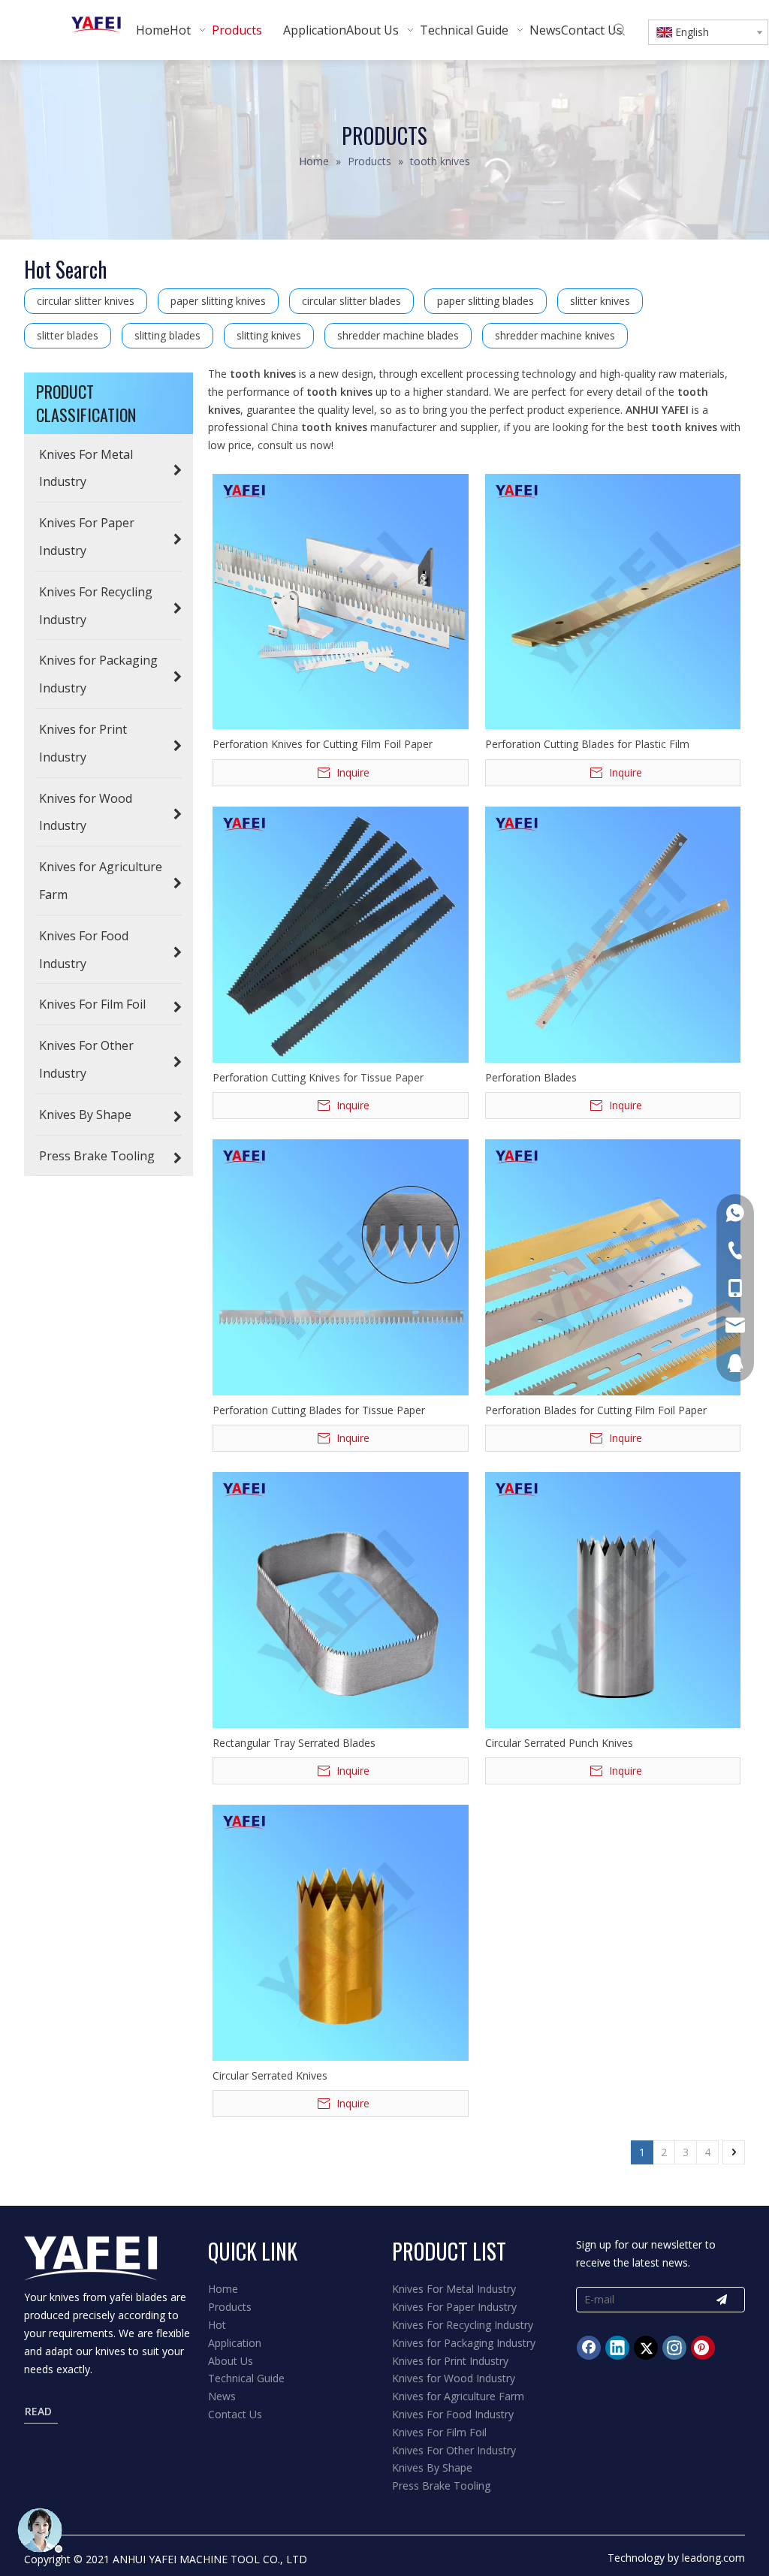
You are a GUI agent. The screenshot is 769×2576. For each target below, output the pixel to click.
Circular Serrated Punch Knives (559, 1743)
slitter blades (68, 335)
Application (235, 2343)
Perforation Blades (531, 1077)
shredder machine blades (398, 335)
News (222, 2396)
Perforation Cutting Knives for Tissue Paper (318, 1077)
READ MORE (42, 2413)
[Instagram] (674, 2348)
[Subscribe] (722, 2300)
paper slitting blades (486, 301)
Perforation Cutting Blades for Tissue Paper (319, 1410)
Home (223, 2289)
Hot (217, 2325)
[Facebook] (589, 2348)
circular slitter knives (86, 301)
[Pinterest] (703, 2348)
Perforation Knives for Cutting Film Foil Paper (323, 744)
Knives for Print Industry (450, 2361)
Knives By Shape (432, 2467)
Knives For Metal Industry (454, 2289)
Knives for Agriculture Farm (458, 2396)
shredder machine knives (555, 335)
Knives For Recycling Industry (463, 2325)
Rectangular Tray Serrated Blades (294, 1743)
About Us (231, 2361)
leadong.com (713, 2558)
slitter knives (600, 301)
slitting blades (167, 335)
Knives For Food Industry (453, 2414)
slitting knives (269, 335)
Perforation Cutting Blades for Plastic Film (587, 744)
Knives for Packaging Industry (464, 2343)
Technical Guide (246, 2378)
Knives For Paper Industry (454, 2307)
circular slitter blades (351, 301)
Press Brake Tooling (441, 2486)
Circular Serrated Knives (270, 2075)
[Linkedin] (617, 2348)
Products (230, 2307)
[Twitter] (646, 2348)
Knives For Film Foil (439, 2432)
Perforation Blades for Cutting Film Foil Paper (596, 1410)
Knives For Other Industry (454, 2450)
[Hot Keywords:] (620, 30)
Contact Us (235, 2414)
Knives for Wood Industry (454, 2378)
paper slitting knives (218, 301)
